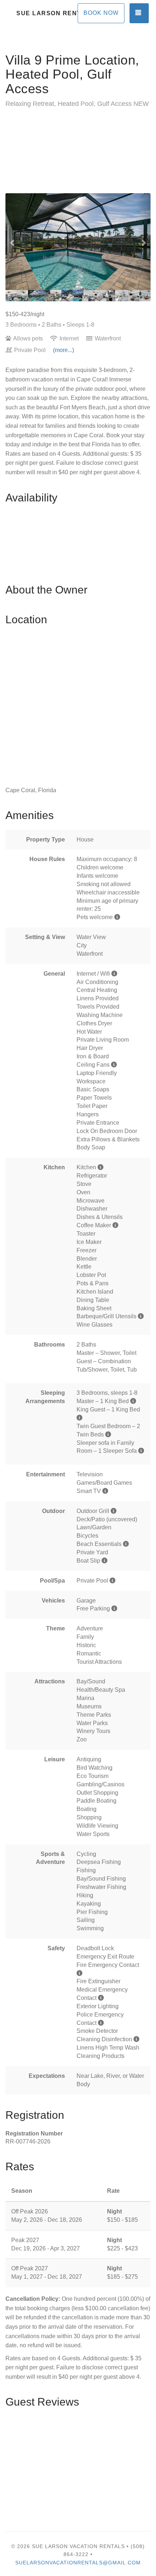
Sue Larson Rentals (47, 13)
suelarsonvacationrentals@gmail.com (78, 2563)
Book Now (101, 13)
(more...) (63, 350)
